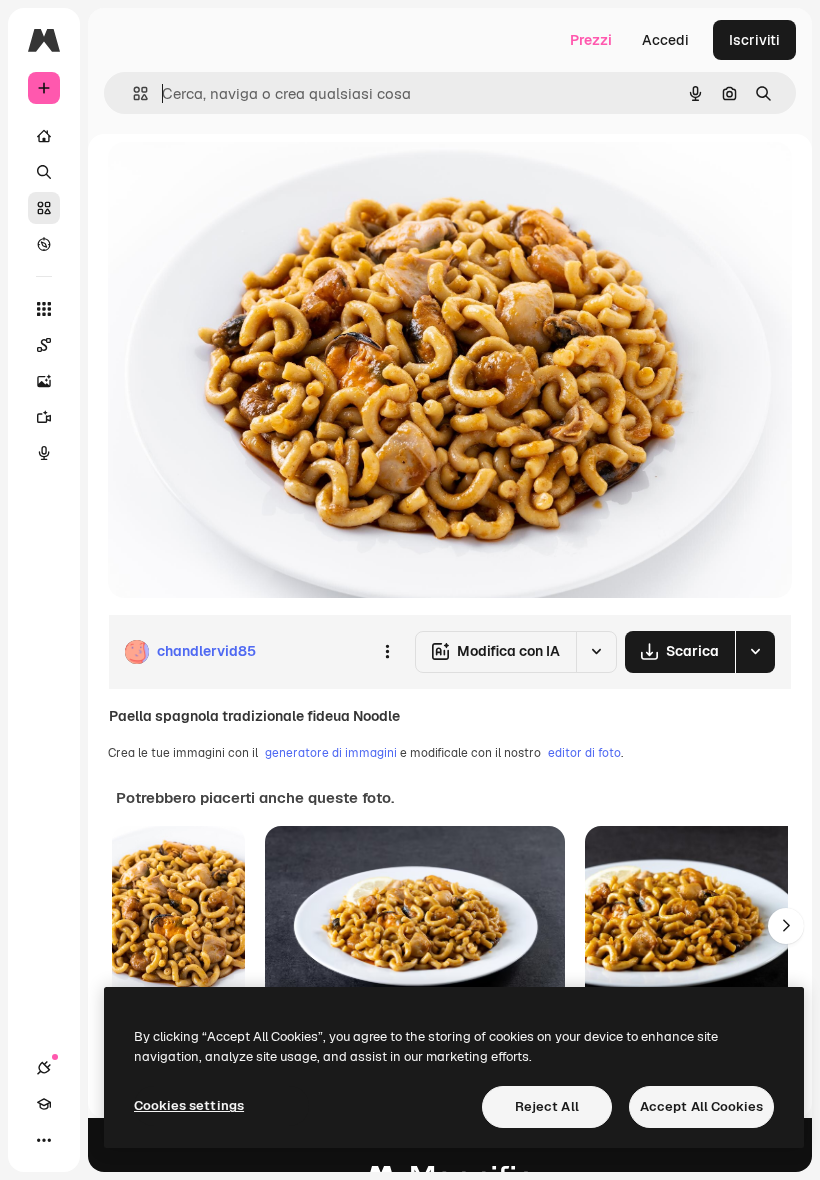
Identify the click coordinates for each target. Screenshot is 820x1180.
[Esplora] (44, 244)
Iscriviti (754, 40)
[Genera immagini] (44, 381)
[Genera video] (44, 417)
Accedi (665, 40)
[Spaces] (44, 345)
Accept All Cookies (701, 1106)
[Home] (44, 136)
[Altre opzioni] (387, 652)
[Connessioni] (44, 1068)
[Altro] (44, 1140)
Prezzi (591, 40)
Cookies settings (189, 1105)
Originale (240, 179)
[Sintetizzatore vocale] (44, 453)
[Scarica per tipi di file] (755, 652)
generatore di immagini (331, 753)
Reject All (547, 1106)
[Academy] (44, 1104)
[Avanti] (786, 926)
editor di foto (584, 753)
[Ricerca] (44, 172)
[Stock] (44, 208)
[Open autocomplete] (132, 93)
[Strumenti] (44, 309)
